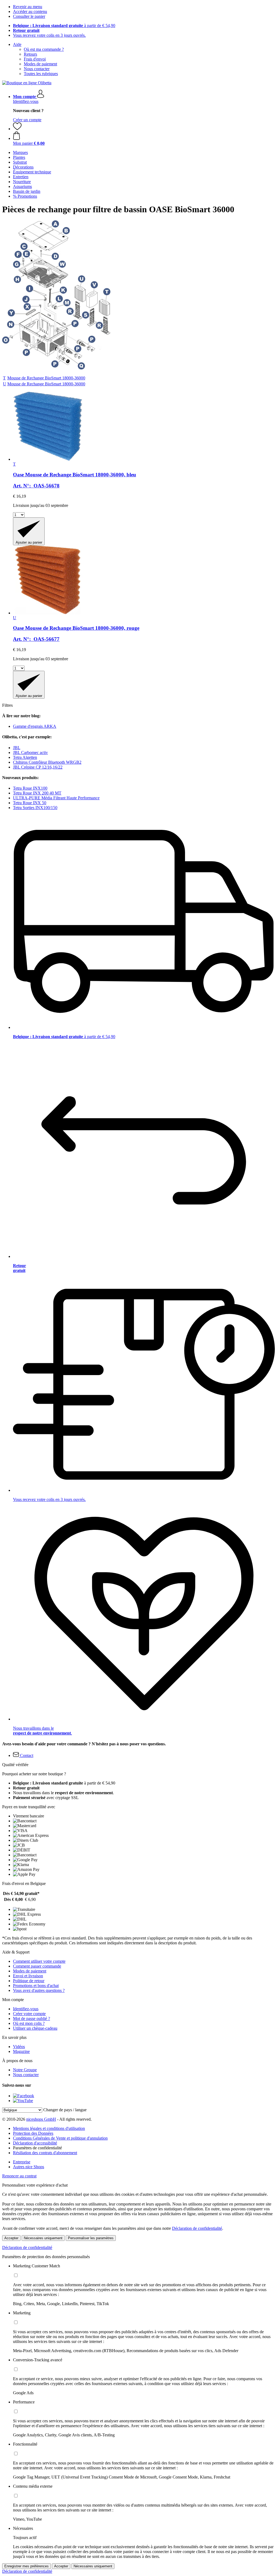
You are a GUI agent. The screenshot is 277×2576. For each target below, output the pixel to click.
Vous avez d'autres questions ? (39, 1990)
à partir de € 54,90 (64, 26)
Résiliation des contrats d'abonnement (45, 2153)
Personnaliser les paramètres (91, 2238)
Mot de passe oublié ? (32, 2018)
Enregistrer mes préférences (27, 2566)
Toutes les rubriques (41, 74)
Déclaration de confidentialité (197, 2228)
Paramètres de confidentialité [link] (37, 2148)
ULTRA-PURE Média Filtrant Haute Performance (56, 798)
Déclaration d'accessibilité (35, 2143)
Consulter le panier (29, 16)
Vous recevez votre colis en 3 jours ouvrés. (49, 35)
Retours (30, 54)
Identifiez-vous (26, 101)
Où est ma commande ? (44, 49)
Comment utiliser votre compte (39, 1961)
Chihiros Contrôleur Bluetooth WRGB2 (47, 762)
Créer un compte (27, 120)
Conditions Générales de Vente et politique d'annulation (60, 2138)
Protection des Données (33, 2133)
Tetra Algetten (25, 757)
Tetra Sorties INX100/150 (35, 808)
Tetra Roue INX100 (30, 788)
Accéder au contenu (30, 11)
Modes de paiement (40, 64)
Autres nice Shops (29, 2167)
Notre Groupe (25, 2070)
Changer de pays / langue (65, 2110)
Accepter (11, 2238)
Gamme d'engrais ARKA (35, 726)
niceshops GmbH (41, 2119)
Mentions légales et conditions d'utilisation (49, 2128)
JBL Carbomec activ (30, 752)
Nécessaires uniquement (43, 2238)
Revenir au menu (28, 7)
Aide (17, 44)
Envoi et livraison (28, 1976)
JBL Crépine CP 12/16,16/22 (38, 767)
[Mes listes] (17, 129)
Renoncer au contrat (19, 2176)
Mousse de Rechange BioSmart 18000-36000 (46, 378)
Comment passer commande (37, 1966)
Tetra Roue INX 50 (30, 803)
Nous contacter (37, 69)
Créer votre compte (29, 2014)
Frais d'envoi (35, 59)
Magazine (21, 2051)
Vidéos (19, 2047)
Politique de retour (29, 1981)
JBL (17, 748)
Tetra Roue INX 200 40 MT (37, 793)
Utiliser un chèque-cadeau (35, 2028)
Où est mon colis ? (29, 2023)
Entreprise (22, 2162)
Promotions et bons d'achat (36, 1986)
